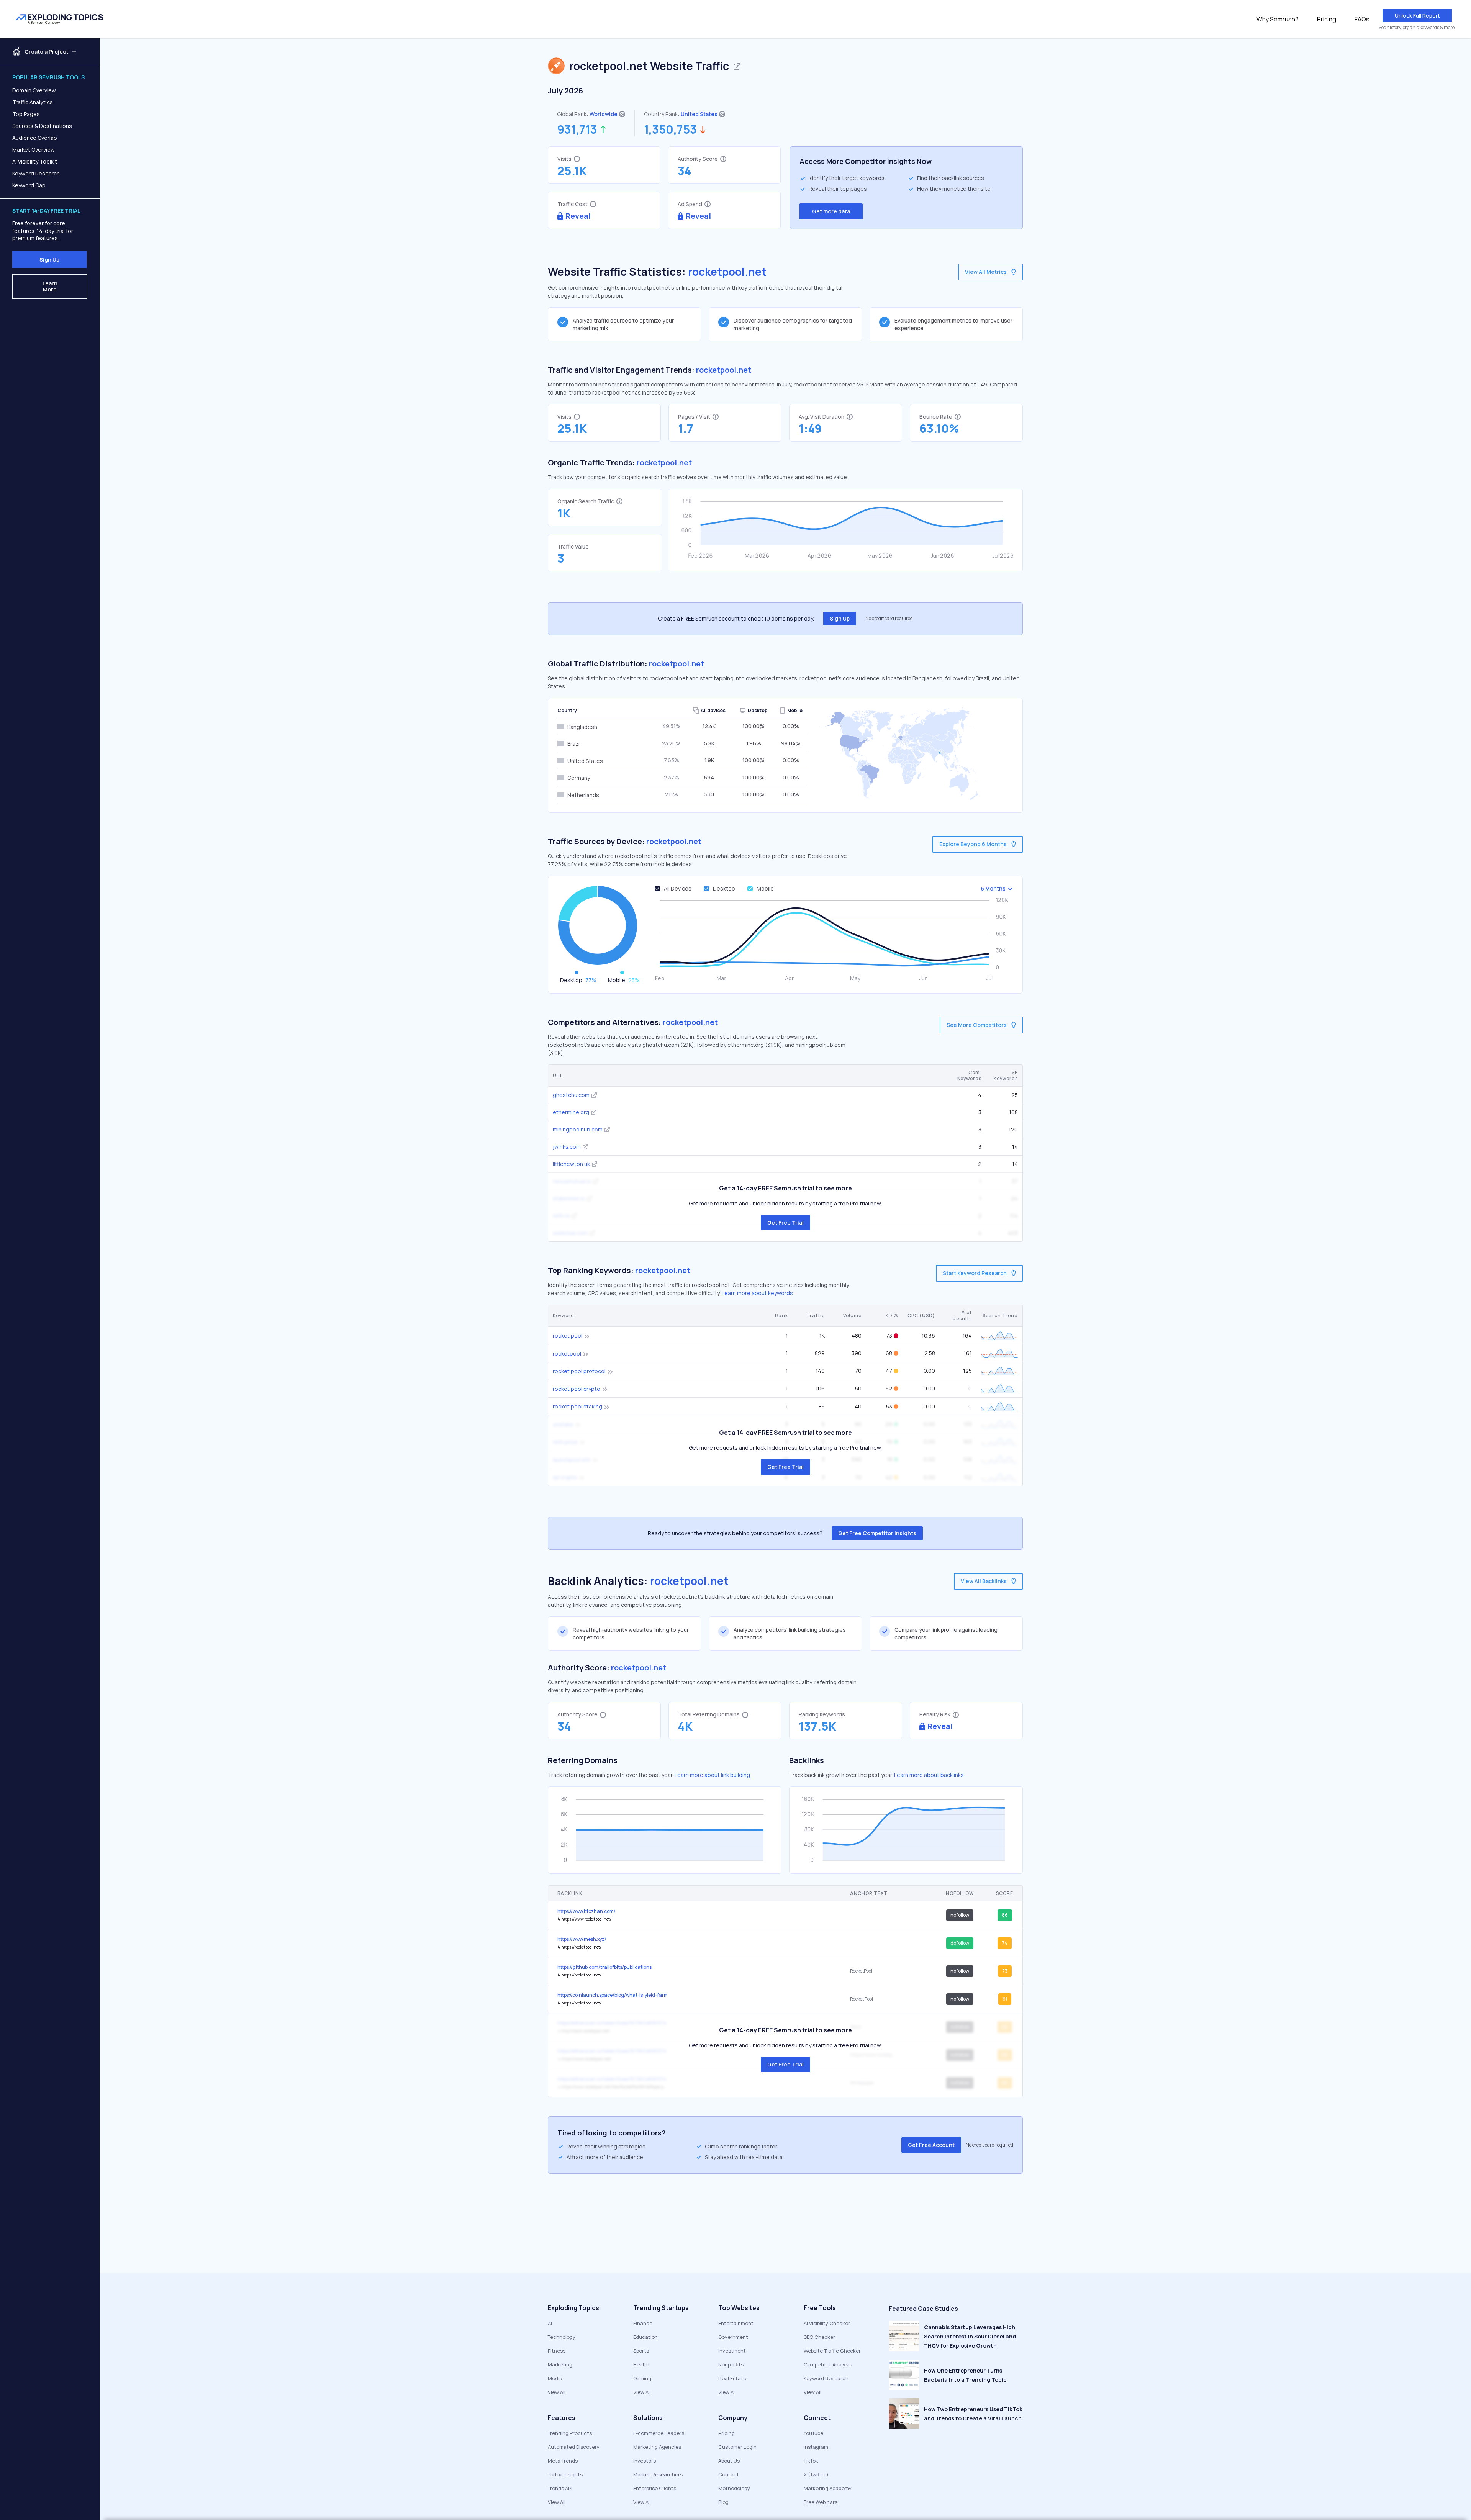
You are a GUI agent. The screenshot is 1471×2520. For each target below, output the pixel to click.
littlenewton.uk (571, 1164)
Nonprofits (731, 2364)
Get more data (831, 211)
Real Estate (732, 2378)
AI (550, 2323)
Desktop (724, 888)
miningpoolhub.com (578, 1129)
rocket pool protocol (579, 1371)
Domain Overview (34, 90)
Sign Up (49, 260)
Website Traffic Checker (832, 2351)
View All (557, 2392)
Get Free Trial (785, 1222)
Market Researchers (658, 2474)
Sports (641, 2351)
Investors (645, 2461)
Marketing (560, 2364)
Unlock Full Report (1417, 16)
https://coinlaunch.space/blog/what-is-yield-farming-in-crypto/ (612, 1995)
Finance (643, 2323)
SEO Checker (819, 2337)
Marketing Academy (828, 2488)
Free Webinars (821, 2502)
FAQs (1362, 19)
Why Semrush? (1278, 19)
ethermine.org (571, 1112)
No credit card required (889, 619)
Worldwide (604, 114)
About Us (729, 2461)
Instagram (816, 2447)
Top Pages (26, 114)
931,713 (577, 129)
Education (645, 2337)
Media (555, 2378)
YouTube (813, 2433)
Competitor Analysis (828, 2364)
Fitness (557, 2351)
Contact (729, 2474)
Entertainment (736, 2323)
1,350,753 (670, 129)
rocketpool (567, 1353)
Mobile (765, 888)
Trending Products (570, 2433)
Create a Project (46, 52)
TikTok (811, 2461)
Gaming (642, 2378)
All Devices (678, 888)
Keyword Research (36, 173)
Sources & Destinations (42, 126)
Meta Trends (563, 2461)
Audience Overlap (35, 138)
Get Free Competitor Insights (877, 1533)
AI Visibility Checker (827, 2323)
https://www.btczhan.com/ (586, 1911)
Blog (723, 2502)
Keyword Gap (29, 185)
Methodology (734, 2488)
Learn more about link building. (713, 1775)
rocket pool (568, 1335)
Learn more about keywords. (758, 1293)
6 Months (993, 888)
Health (641, 2364)
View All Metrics (986, 272)
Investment (732, 2351)
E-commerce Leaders (659, 2433)
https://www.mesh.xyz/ (582, 1939)
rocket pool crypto (577, 1389)
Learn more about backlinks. (930, 1775)
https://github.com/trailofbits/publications (604, 1967)
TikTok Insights (565, 2474)
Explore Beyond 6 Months (973, 844)
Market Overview (34, 150)
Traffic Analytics (33, 102)
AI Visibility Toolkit (35, 161)
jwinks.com (567, 1147)
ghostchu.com (571, 1095)
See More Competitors (977, 1025)
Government (733, 2337)
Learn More (50, 286)
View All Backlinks (984, 1581)
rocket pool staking (577, 1406)
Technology (562, 2337)
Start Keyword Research (975, 1273)
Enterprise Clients (655, 2488)
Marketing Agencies (657, 2447)
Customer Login (737, 2447)
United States (699, 114)
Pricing (1327, 19)
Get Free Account (931, 2145)
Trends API (560, 2488)
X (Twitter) (816, 2474)
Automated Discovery (574, 2447)
